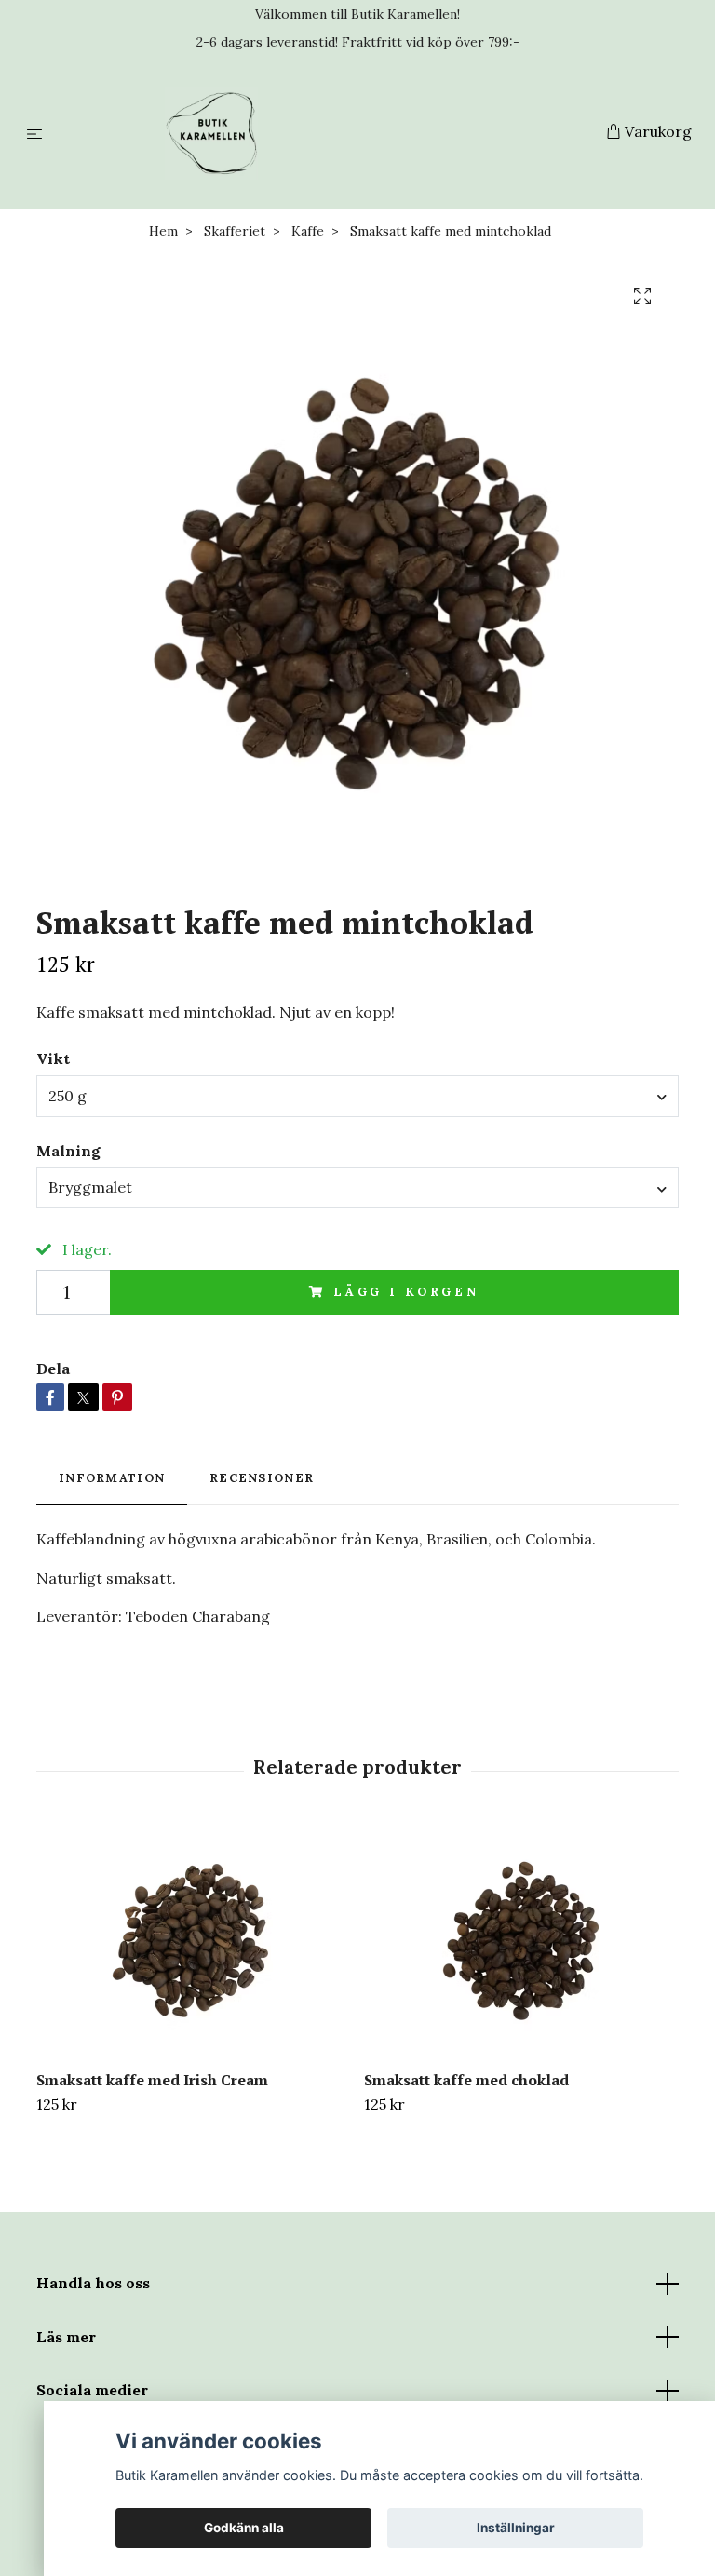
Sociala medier (92, 2390)
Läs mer (66, 2337)
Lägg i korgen (406, 1292)
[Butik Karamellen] (328, 133)
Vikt (53, 1059)
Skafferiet (235, 231)
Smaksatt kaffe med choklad (466, 2080)
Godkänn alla (244, 2528)
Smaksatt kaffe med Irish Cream (152, 2080)
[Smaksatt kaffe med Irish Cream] (193, 1939)
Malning (68, 1151)
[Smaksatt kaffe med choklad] (521, 1939)
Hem (163, 231)
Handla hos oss (93, 2283)
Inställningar (516, 2528)
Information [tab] (112, 1478)
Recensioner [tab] (262, 1478)
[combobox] (357, 1096)
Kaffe (308, 231)
